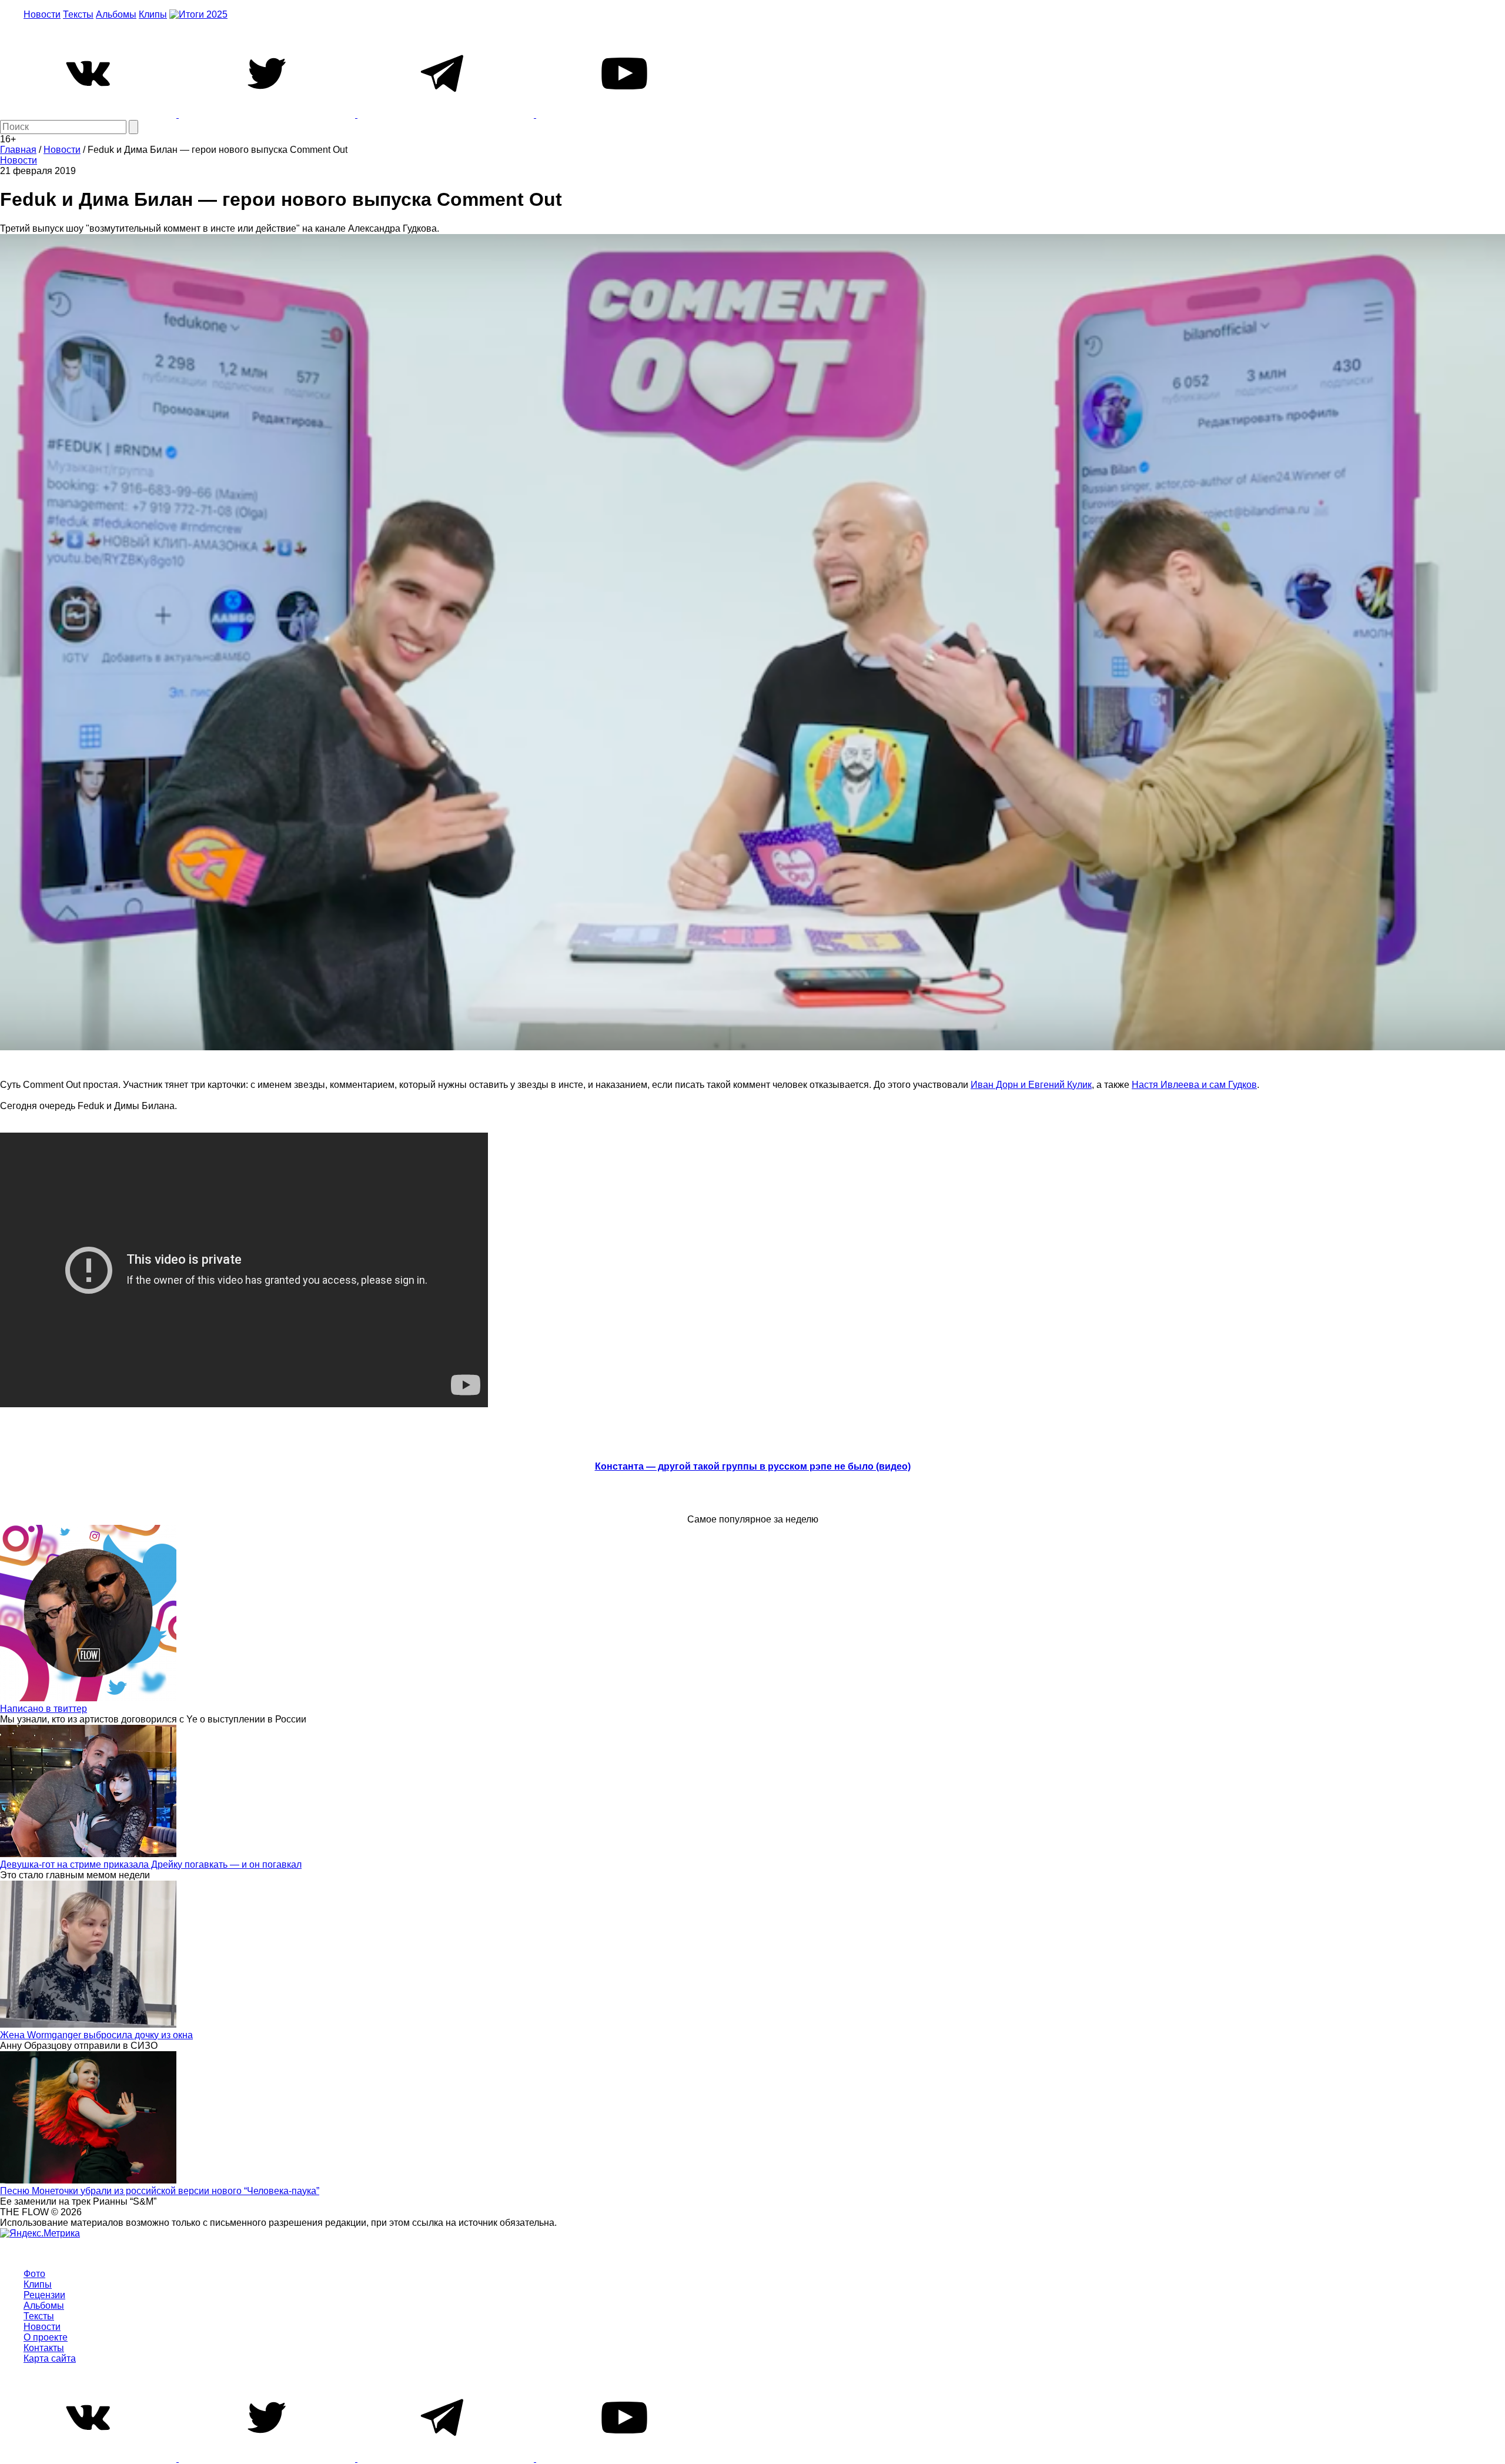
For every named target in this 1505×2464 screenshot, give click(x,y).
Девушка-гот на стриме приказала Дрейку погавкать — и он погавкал (151, 1864)
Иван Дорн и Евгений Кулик (1031, 1085)
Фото (34, 2274)
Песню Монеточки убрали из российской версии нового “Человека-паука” (160, 2191)
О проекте (46, 2337)
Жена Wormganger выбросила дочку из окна (96, 2035)
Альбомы (116, 14)
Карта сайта (50, 2358)
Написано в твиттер (44, 1709)
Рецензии (44, 2295)
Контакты (44, 2348)
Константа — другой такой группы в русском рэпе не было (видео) (753, 1466)
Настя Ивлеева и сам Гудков (1194, 1085)
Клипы (153, 14)
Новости (42, 14)
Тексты (78, 14)
